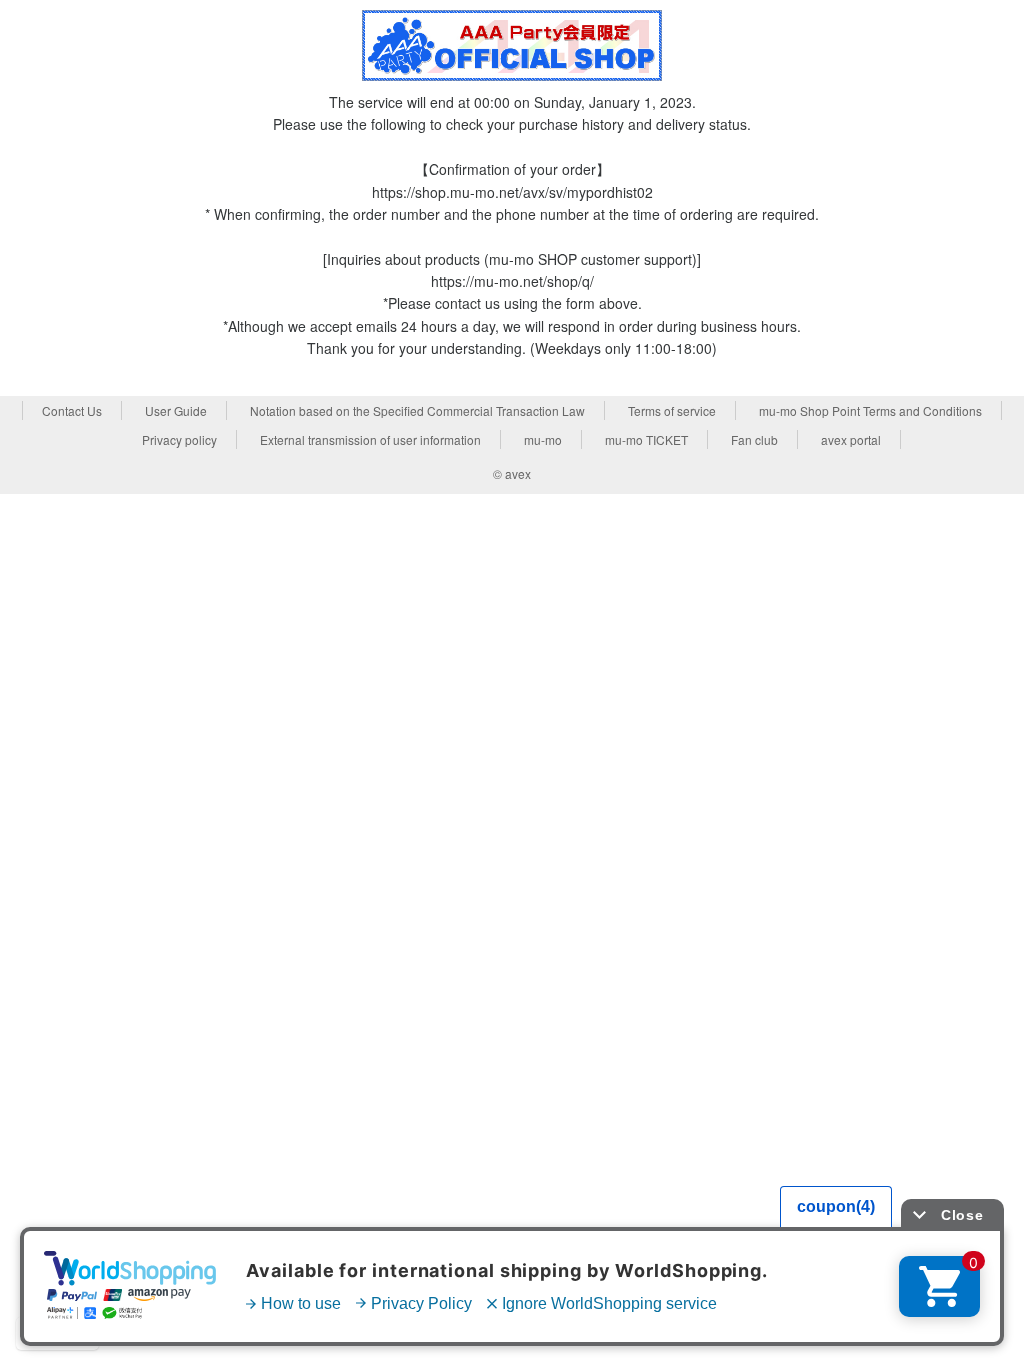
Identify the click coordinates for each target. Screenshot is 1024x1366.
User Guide (176, 410)
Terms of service (672, 410)
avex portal (851, 439)
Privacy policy (179, 439)
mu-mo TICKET (646, 439)
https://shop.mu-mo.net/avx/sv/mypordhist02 (512, 192)
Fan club (754, 439)
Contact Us (72, 410)
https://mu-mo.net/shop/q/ (512, 281)
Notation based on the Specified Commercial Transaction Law (417, 410)
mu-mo (543, 439)
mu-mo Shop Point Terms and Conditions (870, 410)
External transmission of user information (370, 439)
